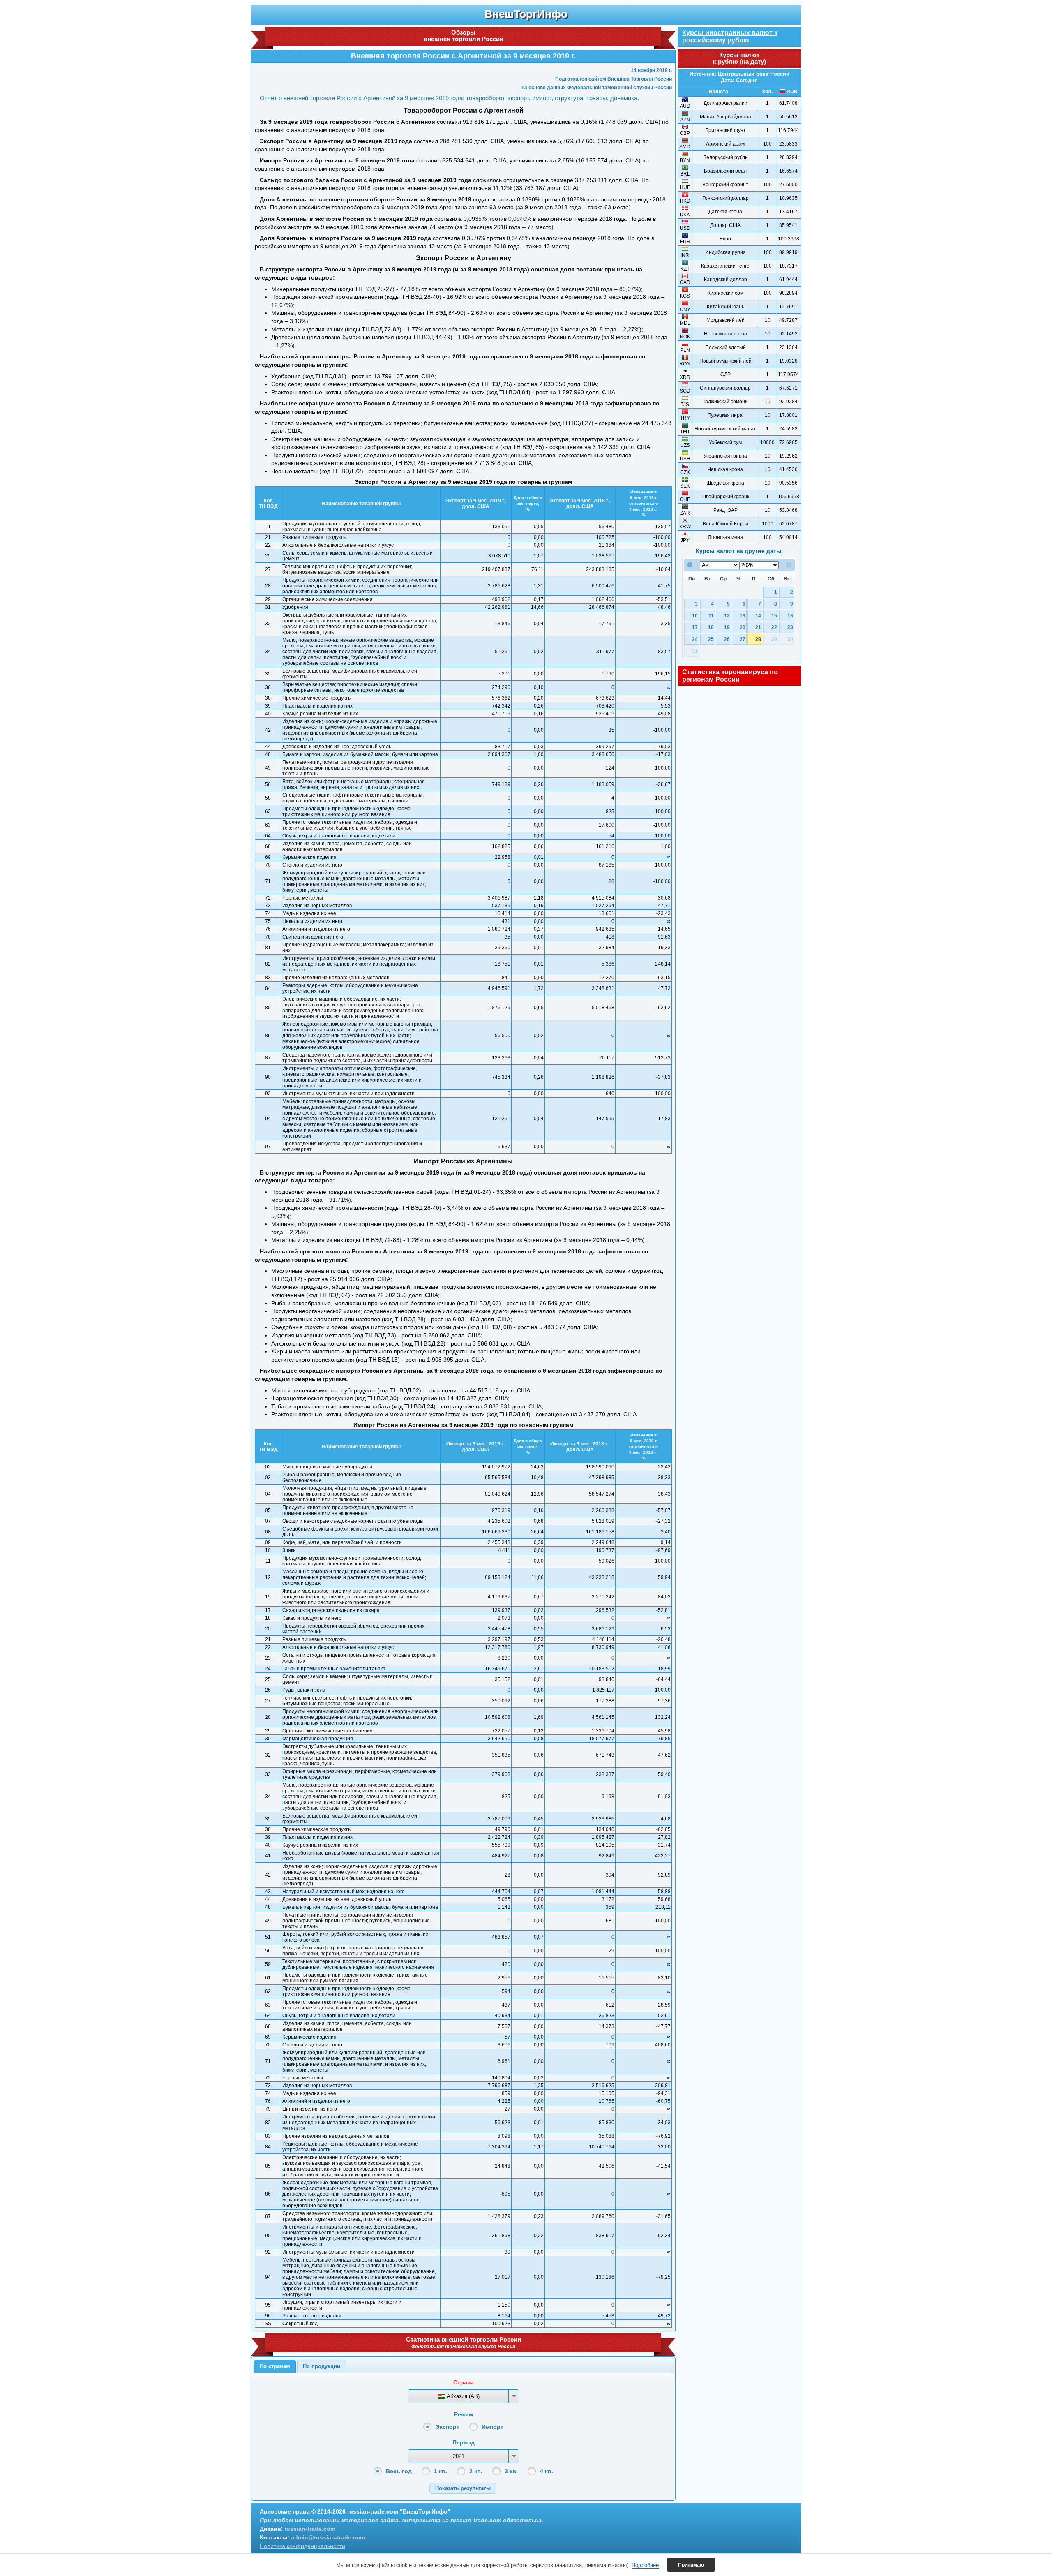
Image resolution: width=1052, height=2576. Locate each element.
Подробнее (645, 2565)
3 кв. (511, 2471)
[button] (463, 2488)
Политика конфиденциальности (302, 2546)
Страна (464, 2382)
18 (711, 627)
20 (743, 627)
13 (743, 616)
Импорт (493, 2427)
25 (711, 639)
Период (464, 2442)
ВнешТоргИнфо (526, 14)
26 (727, 639)
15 (774, 616)
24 (695, 639)
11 (711, 616)
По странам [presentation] (275, 2366)
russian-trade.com (310, 2529)
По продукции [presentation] (322, 2366)
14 (758, 616)
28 (758, 639)
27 (743, 639)
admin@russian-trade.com (328, 2537)
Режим (464, 2414)
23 (790, 627)
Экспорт (448, 2427)
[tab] (275, 2366)
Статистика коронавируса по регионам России (730, 676)
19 (727, 627)
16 (790, 616)
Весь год (399, 2471)
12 (727, 616)
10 (695, 616)
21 (758, 627)
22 (774, 627)
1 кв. (441, 2471)
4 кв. (547, 2471)
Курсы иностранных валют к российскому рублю (730, 36)
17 (695, 627)
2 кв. (476, 2471)
